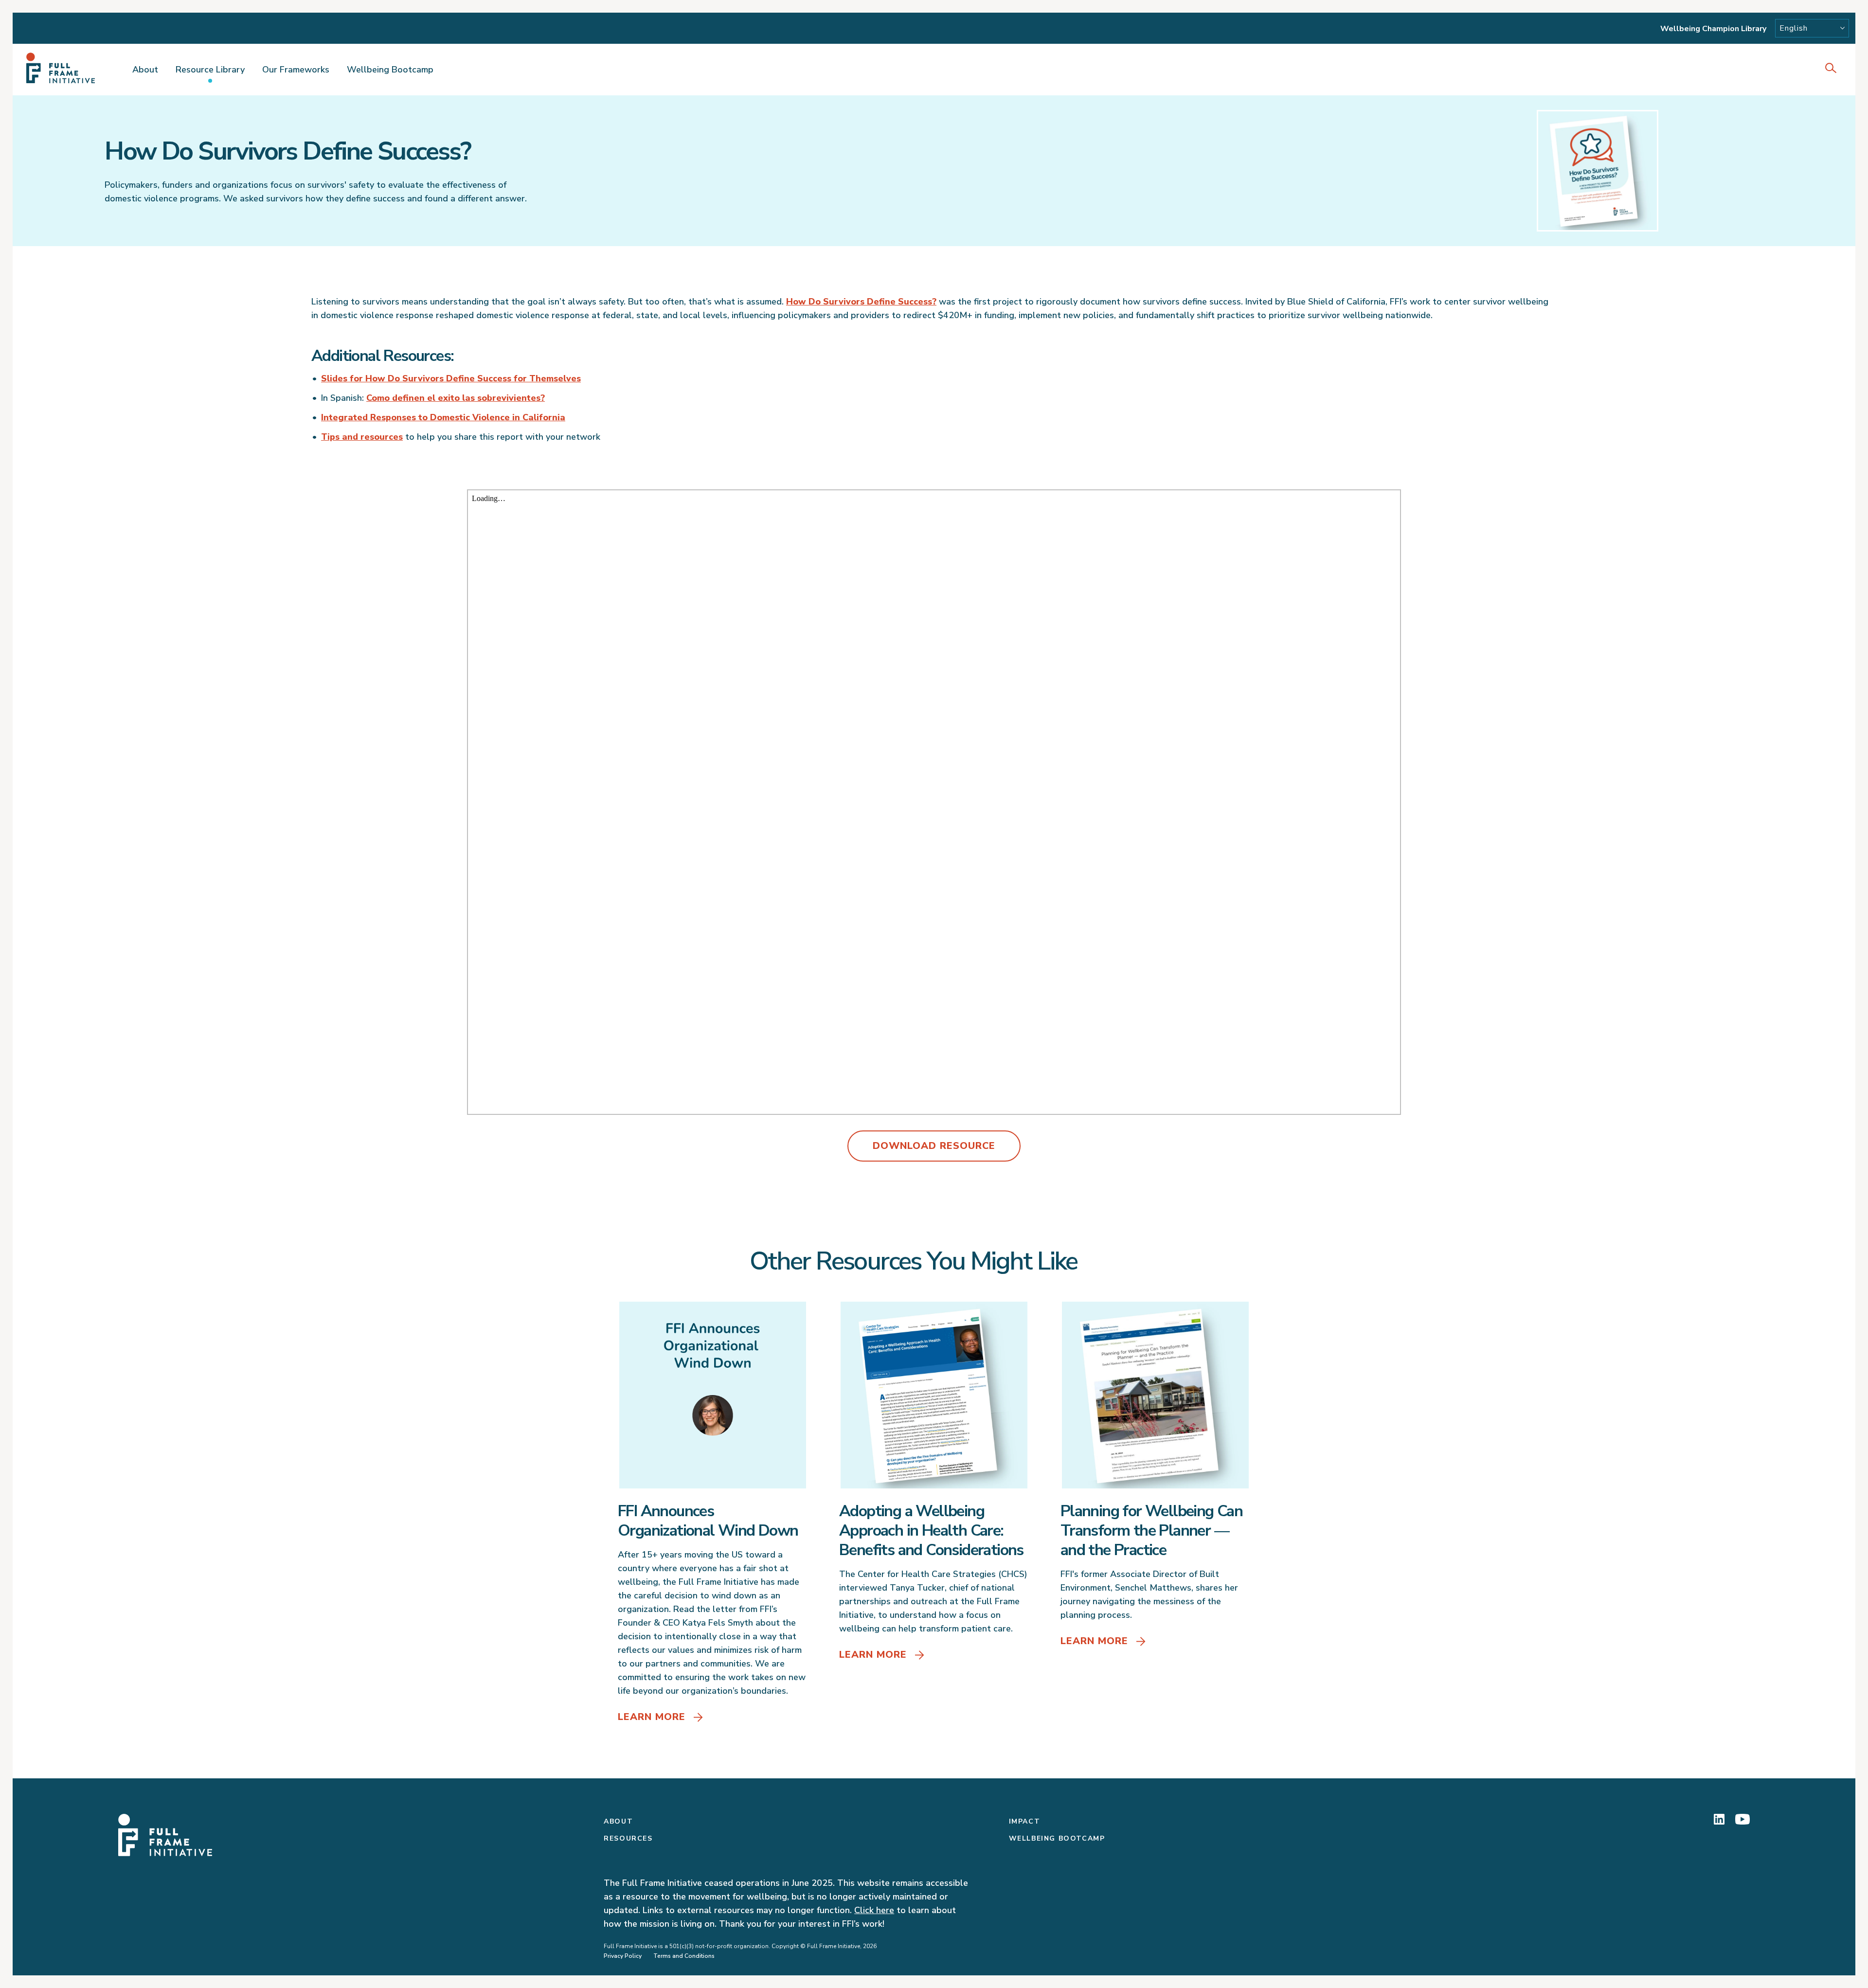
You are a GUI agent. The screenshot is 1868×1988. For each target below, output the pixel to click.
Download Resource (934, 1146)
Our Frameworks (296, 70)
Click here (874, 1910)
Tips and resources (362, 437)
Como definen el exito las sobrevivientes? (456, 398)
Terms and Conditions (684, 1956)
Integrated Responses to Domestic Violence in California (443, 417)
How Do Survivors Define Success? (861, 302)
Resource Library (210, 70)
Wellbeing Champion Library (1713, 29)
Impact (1025, 1821)
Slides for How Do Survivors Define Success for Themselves (451, 378)
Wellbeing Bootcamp (390, 70)
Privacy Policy (623, 1956)
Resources (628, 1838)
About (145, 70)
